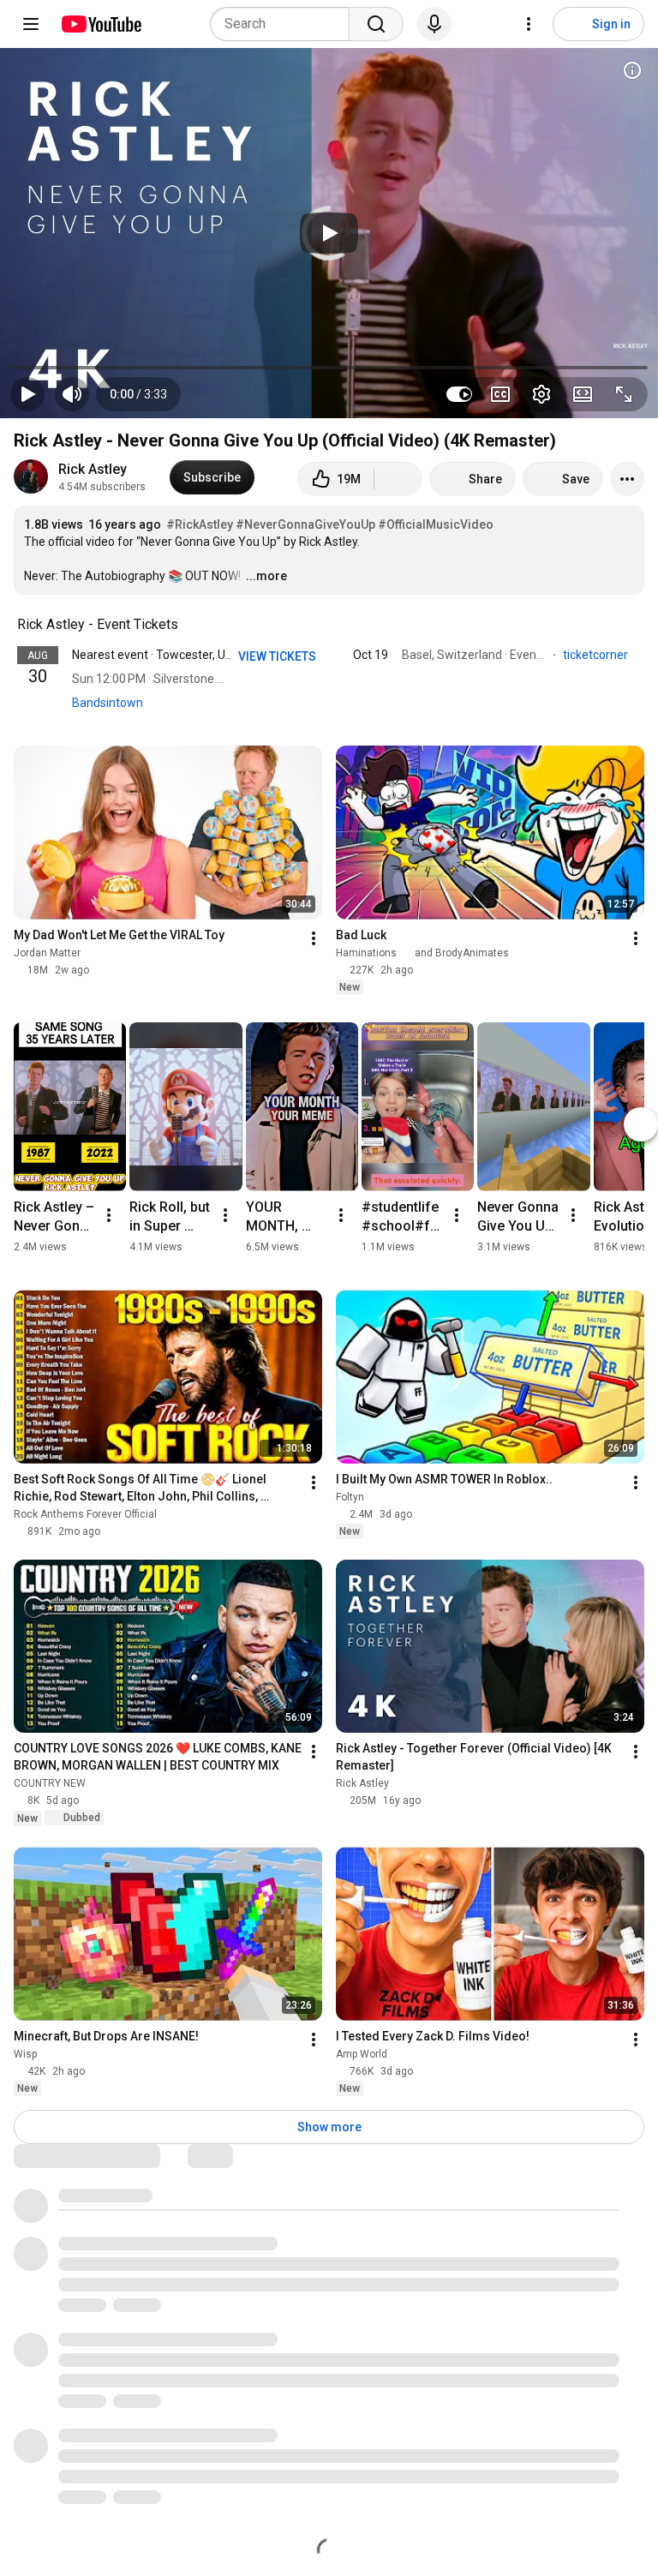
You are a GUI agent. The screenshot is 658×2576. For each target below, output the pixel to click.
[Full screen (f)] (624, 394)
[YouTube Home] (101, 24)
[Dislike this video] (398, 479)
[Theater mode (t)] (583, 394)
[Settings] (529, 24)
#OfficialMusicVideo (436, 524)
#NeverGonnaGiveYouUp (305, 524)
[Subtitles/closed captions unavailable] (500, 394)
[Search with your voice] (434, 24)
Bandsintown (108, 703)
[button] (138, 394)
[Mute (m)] (72, 394)
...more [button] (266, 576)
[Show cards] (632, 70)
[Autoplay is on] (459, 394)
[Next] (641, 1124)
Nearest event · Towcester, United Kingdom (188, 655)
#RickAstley (200, 524)
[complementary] (188, 625)
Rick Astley (93, 469)
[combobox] (285, 24)
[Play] (329, 233)
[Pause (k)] (27, 394)
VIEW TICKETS (278, 656)
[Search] (376, 24)
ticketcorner (597, 655)
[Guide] (31, 24)
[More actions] (627, 479)
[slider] (329, 368)
